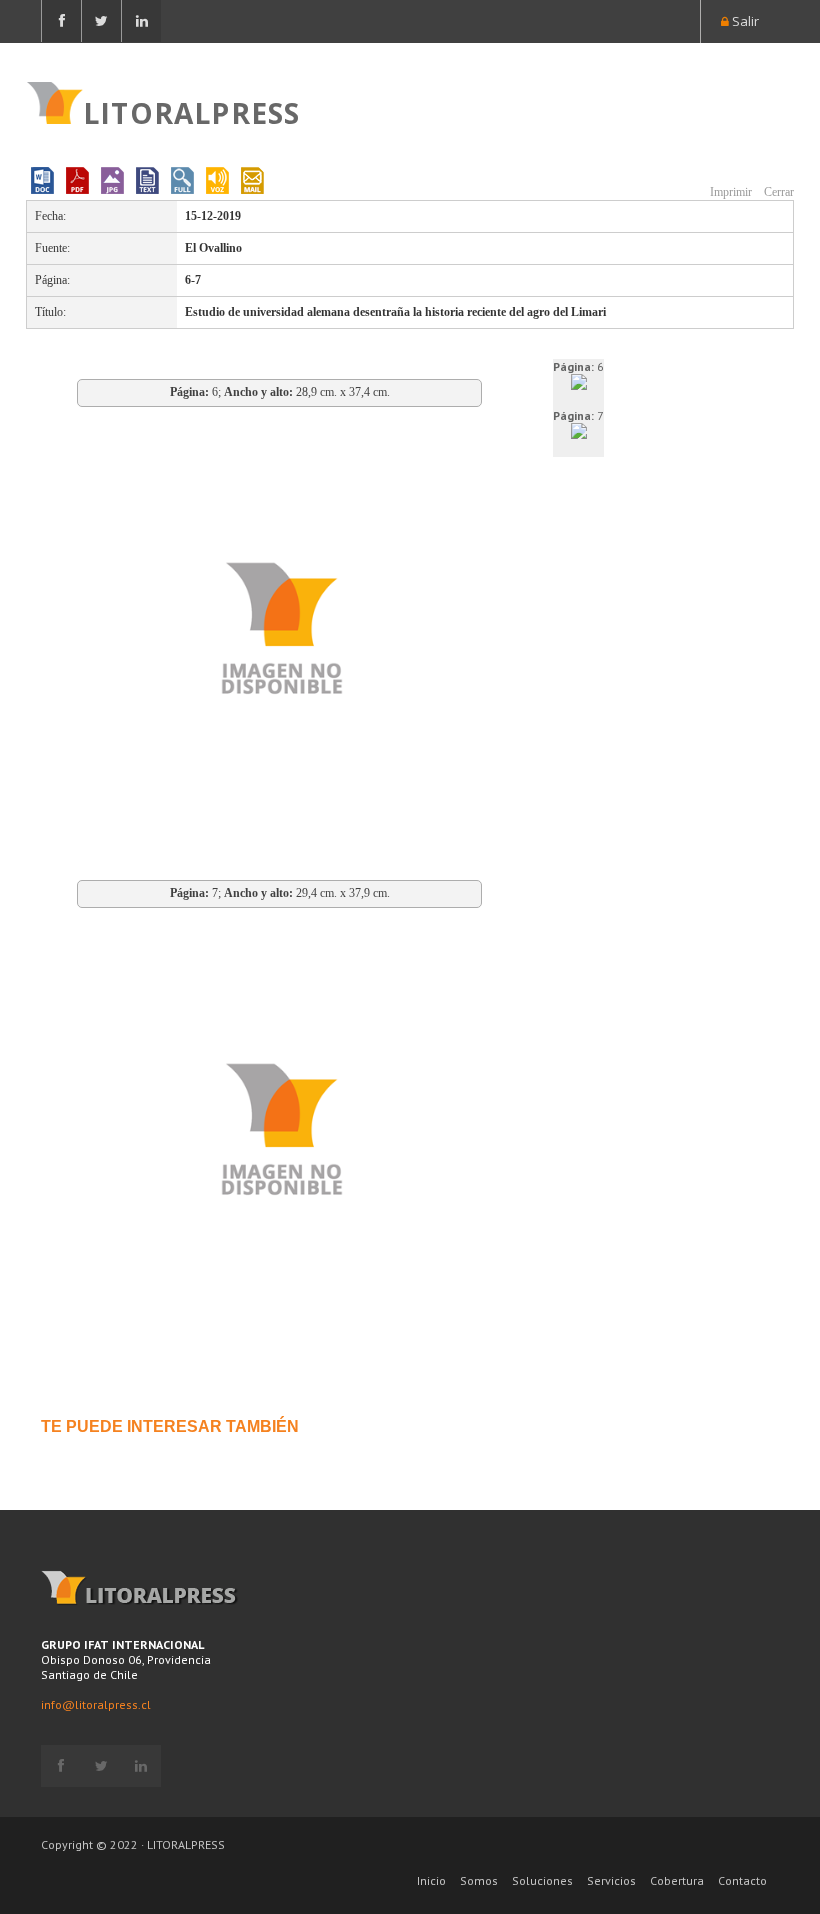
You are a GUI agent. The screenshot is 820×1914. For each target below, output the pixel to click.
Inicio (431, 1880)
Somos (479, 1880)
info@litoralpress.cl (96, 1704)
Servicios (611, 1880)
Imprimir (729, 192)
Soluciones (542, 1880)
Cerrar (777, 192)
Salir (744, 21)
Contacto (742, 1880)
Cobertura (677, 1880)
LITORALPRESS (191, 111)
